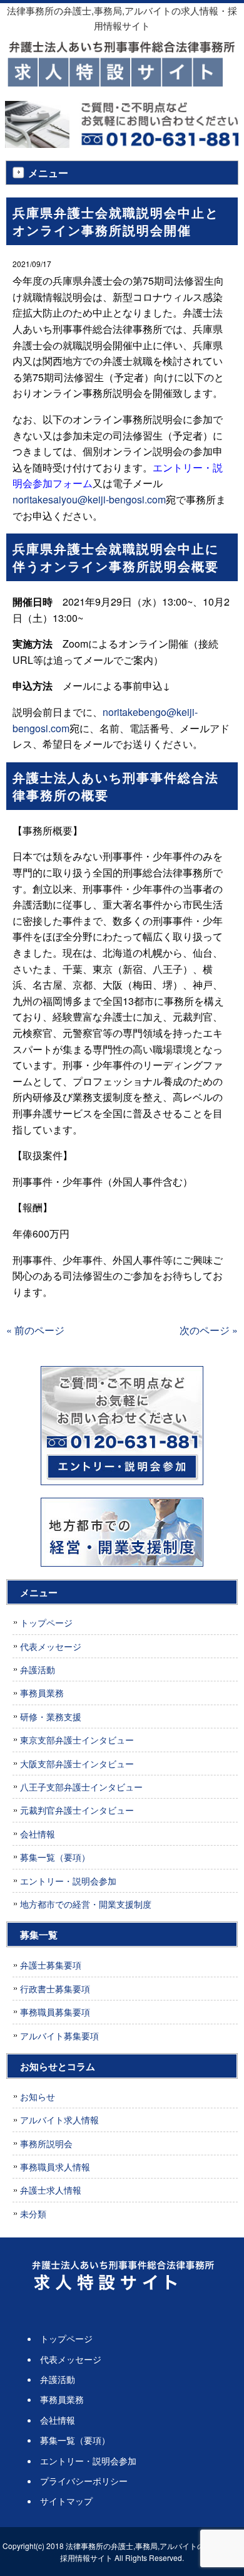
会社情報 (38, 1834)
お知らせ (38, 2096)
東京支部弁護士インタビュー (77, 1740)
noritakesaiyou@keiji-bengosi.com (89, 499)
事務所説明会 (46, 2143)
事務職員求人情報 (55, 2167)
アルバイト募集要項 (59, 2036)
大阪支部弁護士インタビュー (77, 1764)
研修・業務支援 (51, 1716)
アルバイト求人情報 (59, 2120)
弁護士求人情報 (51, 2190)
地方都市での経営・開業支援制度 (86, 1904)
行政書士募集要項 (55, 1989)
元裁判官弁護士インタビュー (77, 1810)
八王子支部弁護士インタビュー (81, 1787)
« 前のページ (35, 1330)
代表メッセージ (51, 1646)
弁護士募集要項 (51, 1965)
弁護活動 (38, 1669)
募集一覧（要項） (55, 1857)
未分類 (33, 2214)
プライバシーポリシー (84, 2481)
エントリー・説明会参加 (68, 1881)
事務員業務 (42, 1693)
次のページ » (209, 1330)
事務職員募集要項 (55, 2012)
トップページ (46, 1622)
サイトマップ (66, 2501)
